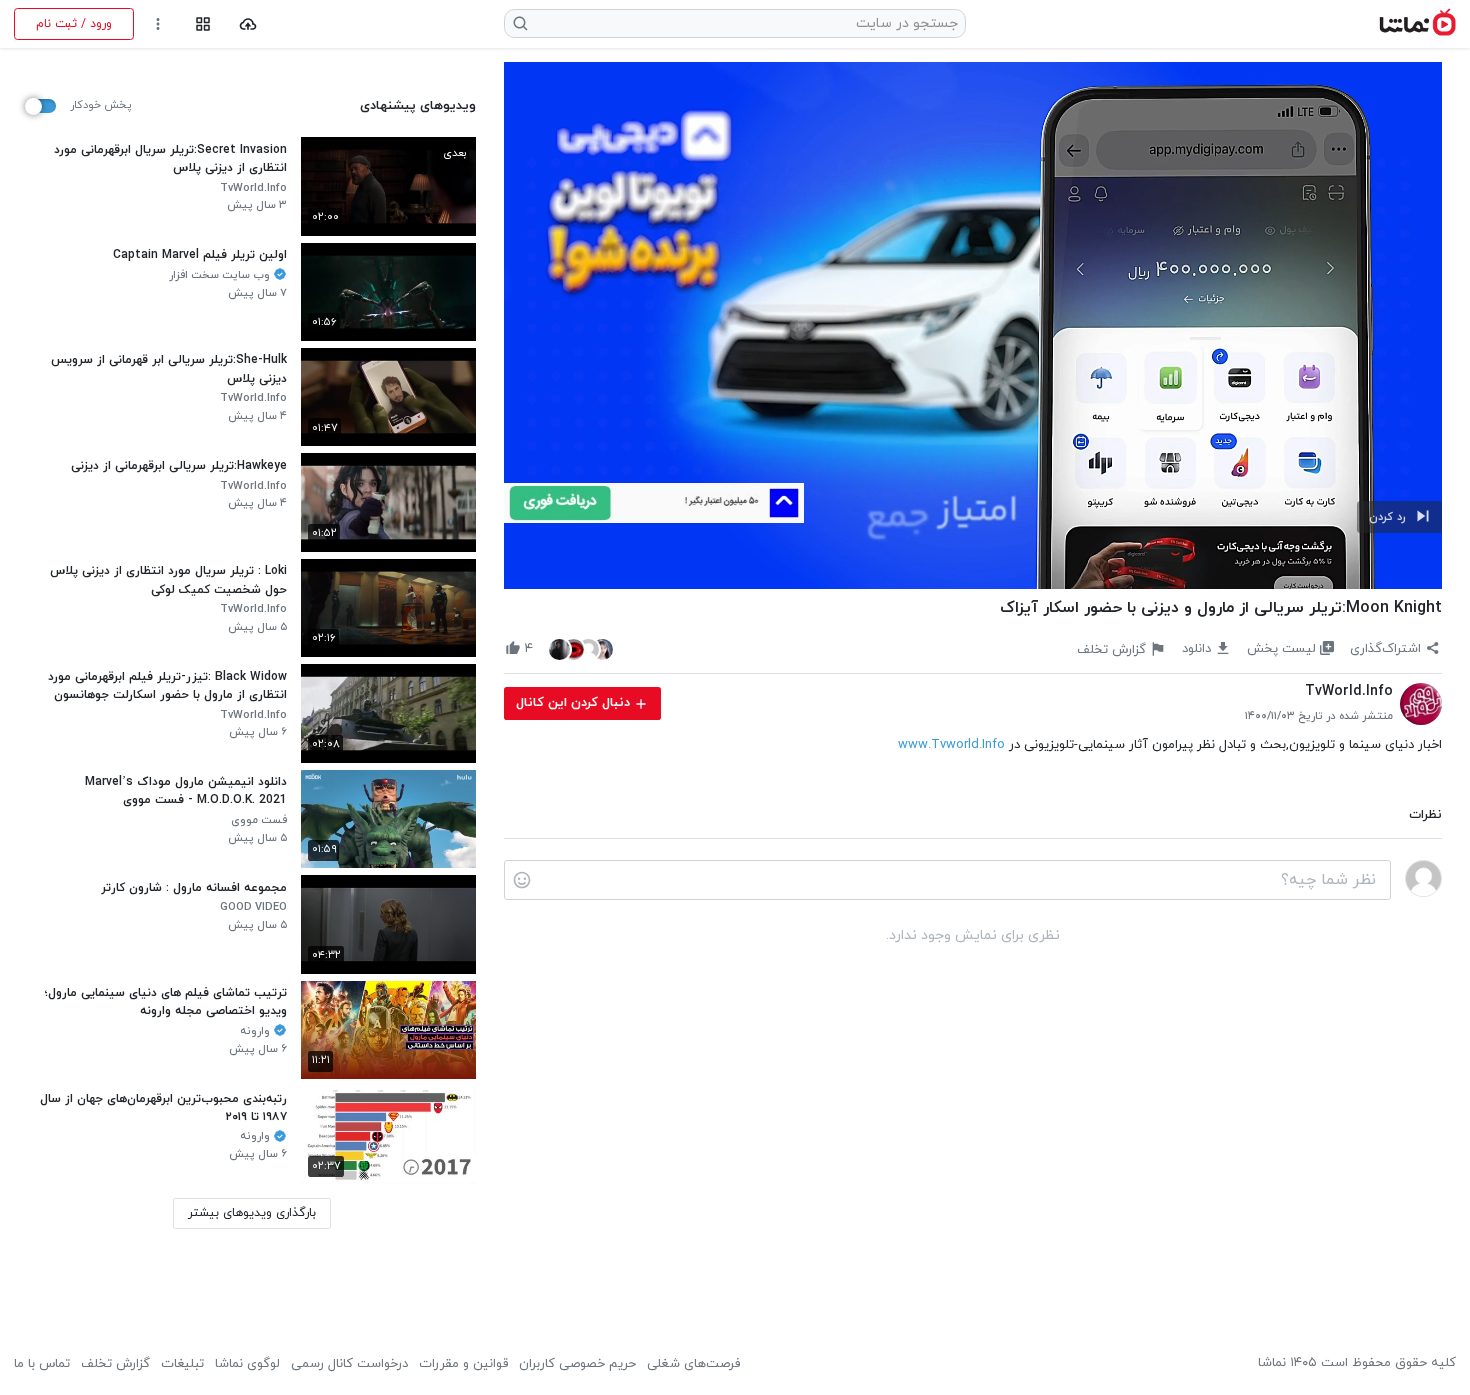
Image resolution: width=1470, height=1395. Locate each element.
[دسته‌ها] (202, 24)
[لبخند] (522, 880)
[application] (973, 326)
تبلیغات (182, 1364)
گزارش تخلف (115, 1364)
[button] (1399, 517)
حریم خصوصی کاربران (577, 1364)
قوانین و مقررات (463, 1364)
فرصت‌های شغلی (693, 1364)
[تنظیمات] (158, 24)
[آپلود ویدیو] (248, 24)
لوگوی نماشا (247, 1364)
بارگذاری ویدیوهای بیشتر (252, 1213)
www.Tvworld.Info (951, 745)
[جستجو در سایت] (521, 23)
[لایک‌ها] (581, 648)
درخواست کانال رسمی (349, 1364)
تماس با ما (42, 1364)
